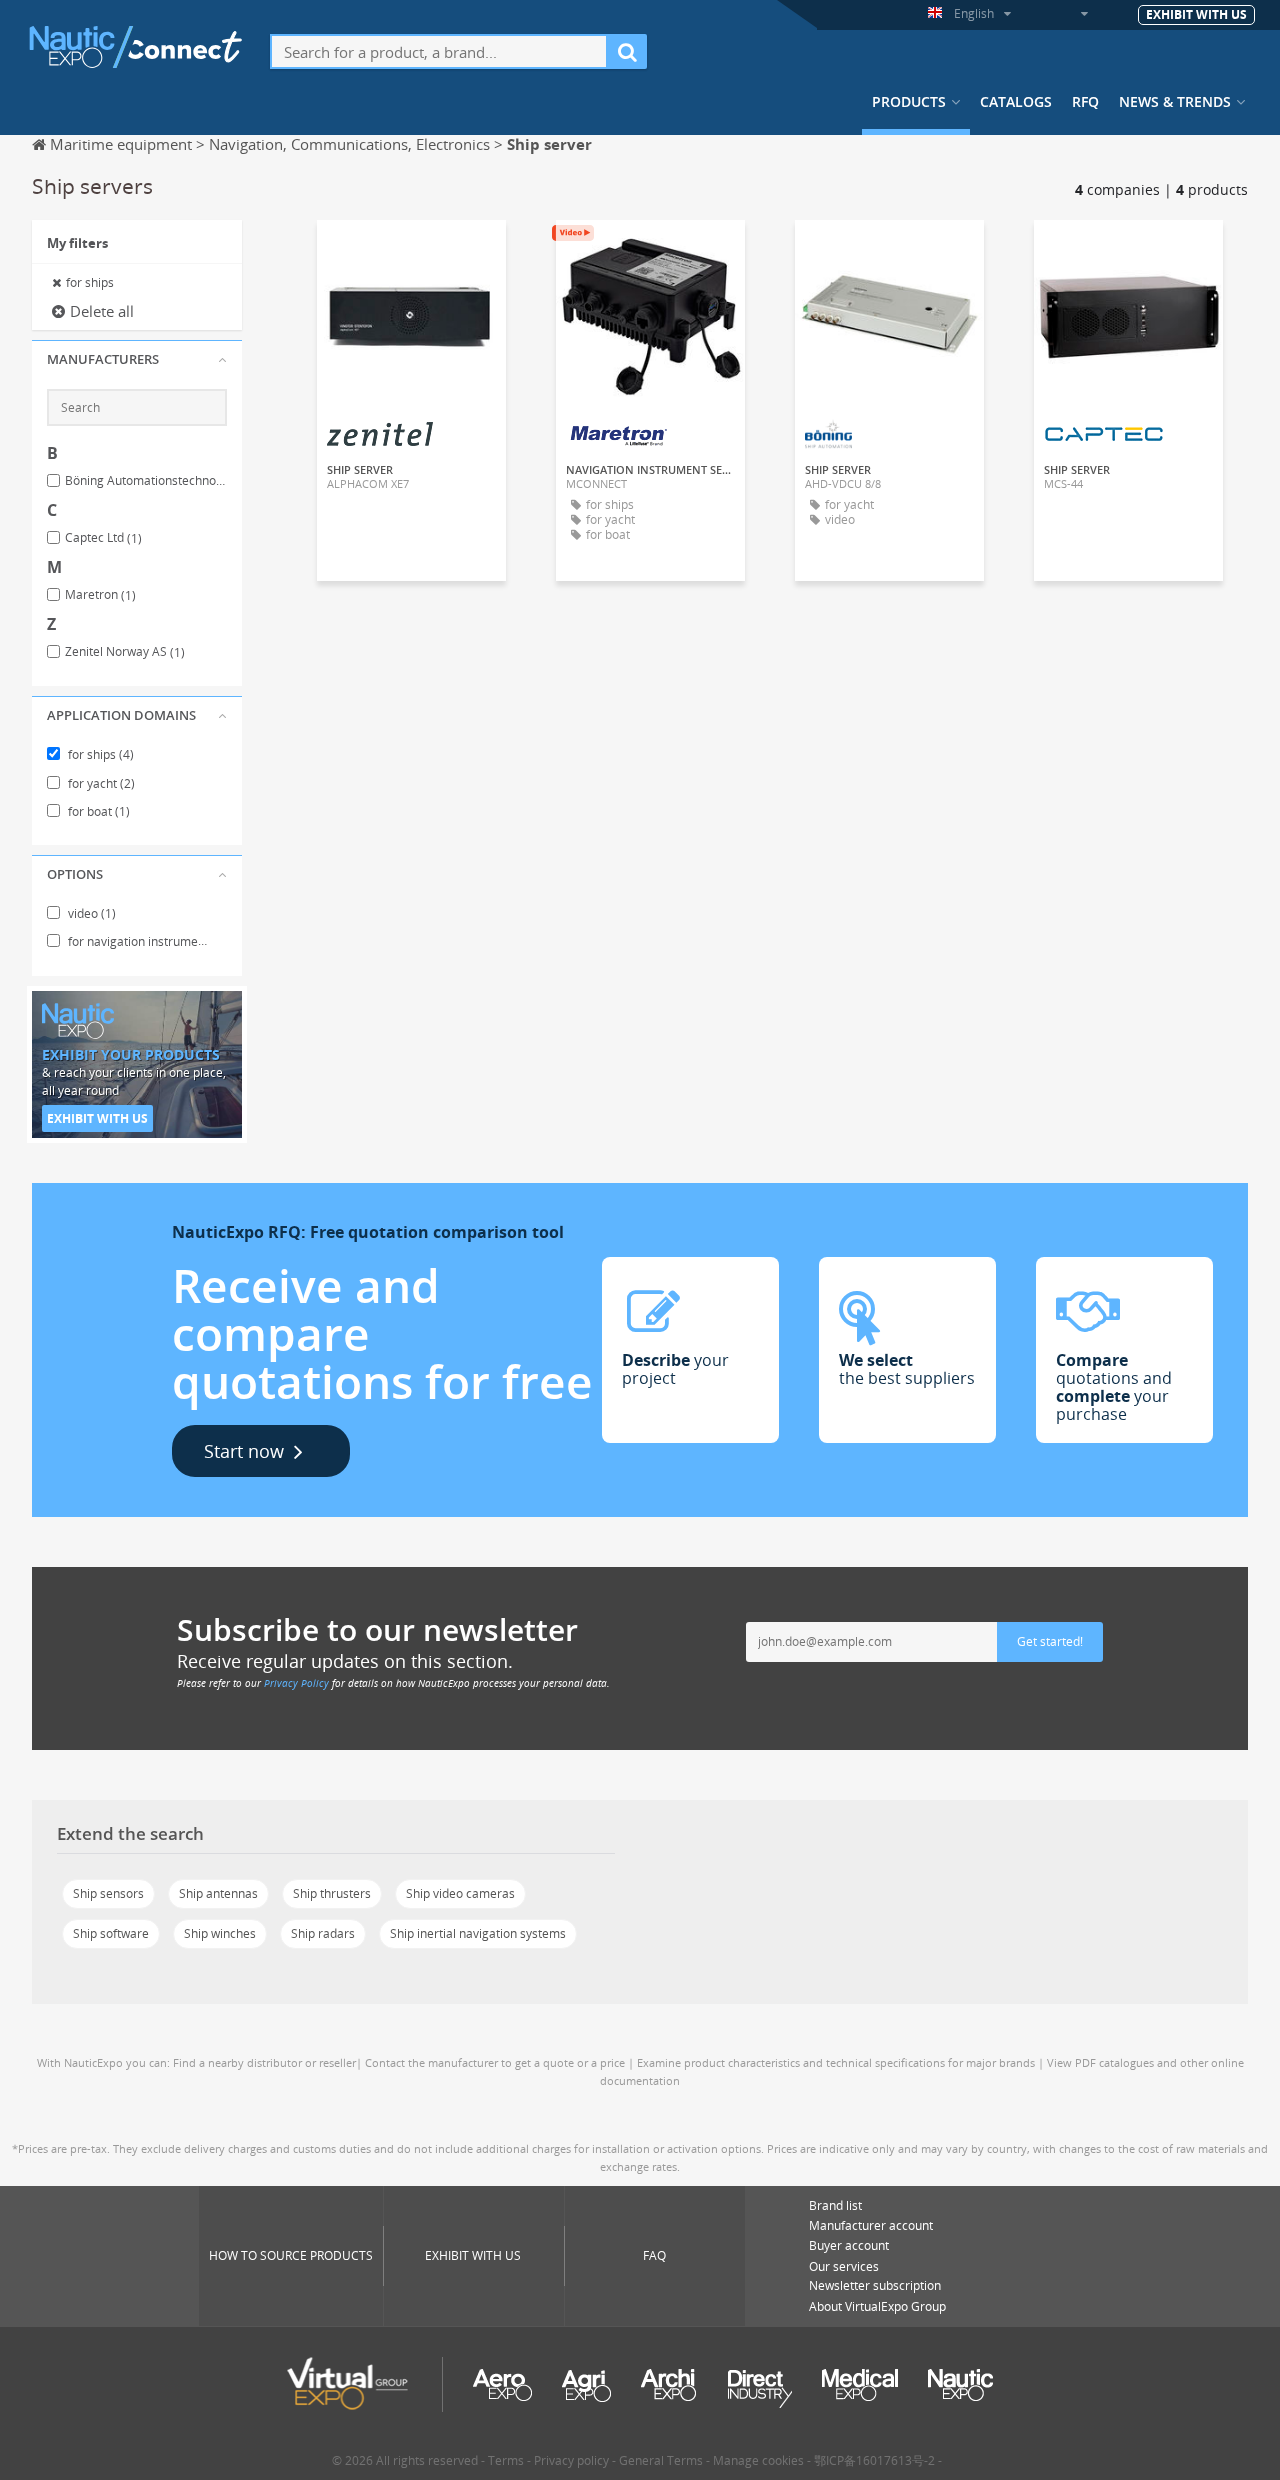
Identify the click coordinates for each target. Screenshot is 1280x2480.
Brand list (835, 2205)
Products (909, 102)
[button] (137, 360)
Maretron (100, 595)
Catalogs (1016, 102)
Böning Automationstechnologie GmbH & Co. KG (146, 481)
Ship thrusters (332, 1893)
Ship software (111, 1933)
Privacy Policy (296, 1683)
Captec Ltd (103, 538)
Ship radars (323, 1933)
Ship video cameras (460, 1893)
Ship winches (220, 1933)
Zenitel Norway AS (125, 652)
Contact (412, 253)
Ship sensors (108, 1893)
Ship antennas (218, 1893)
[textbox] (439, 51)
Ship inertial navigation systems (478, 1933)
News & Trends (1175, 102)
